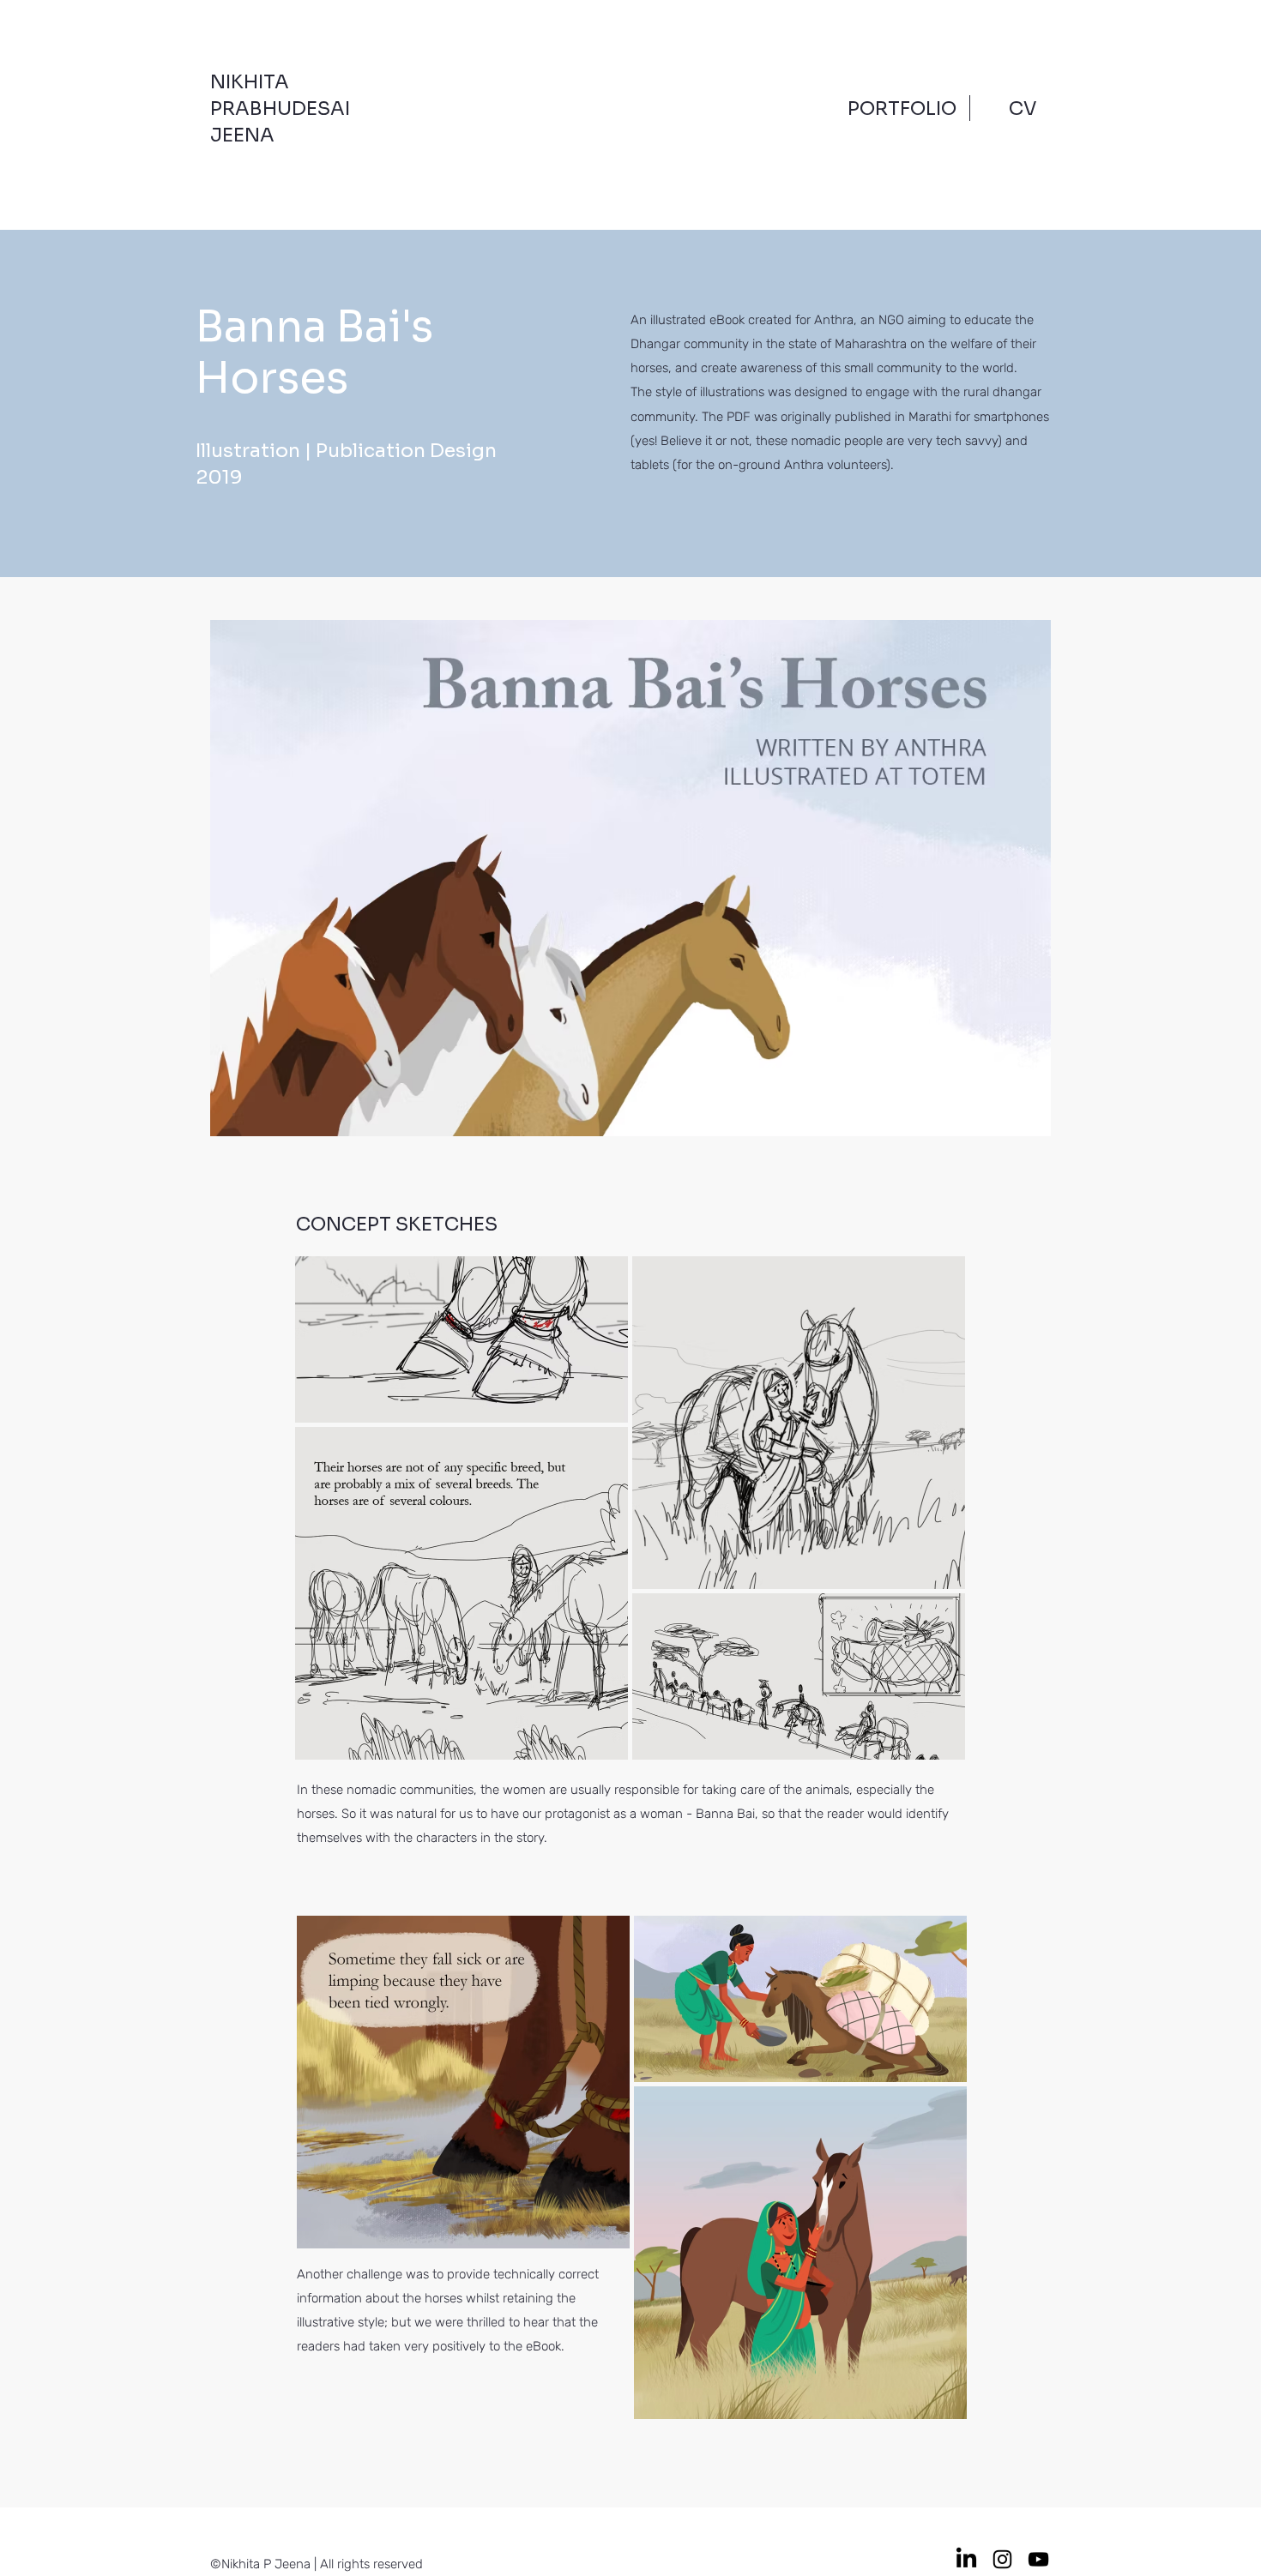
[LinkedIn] (966, 2559)
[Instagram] (1002, 2559)
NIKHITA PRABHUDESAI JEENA (280, 108)
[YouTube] (1038, 2559)
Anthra (834, 320)
